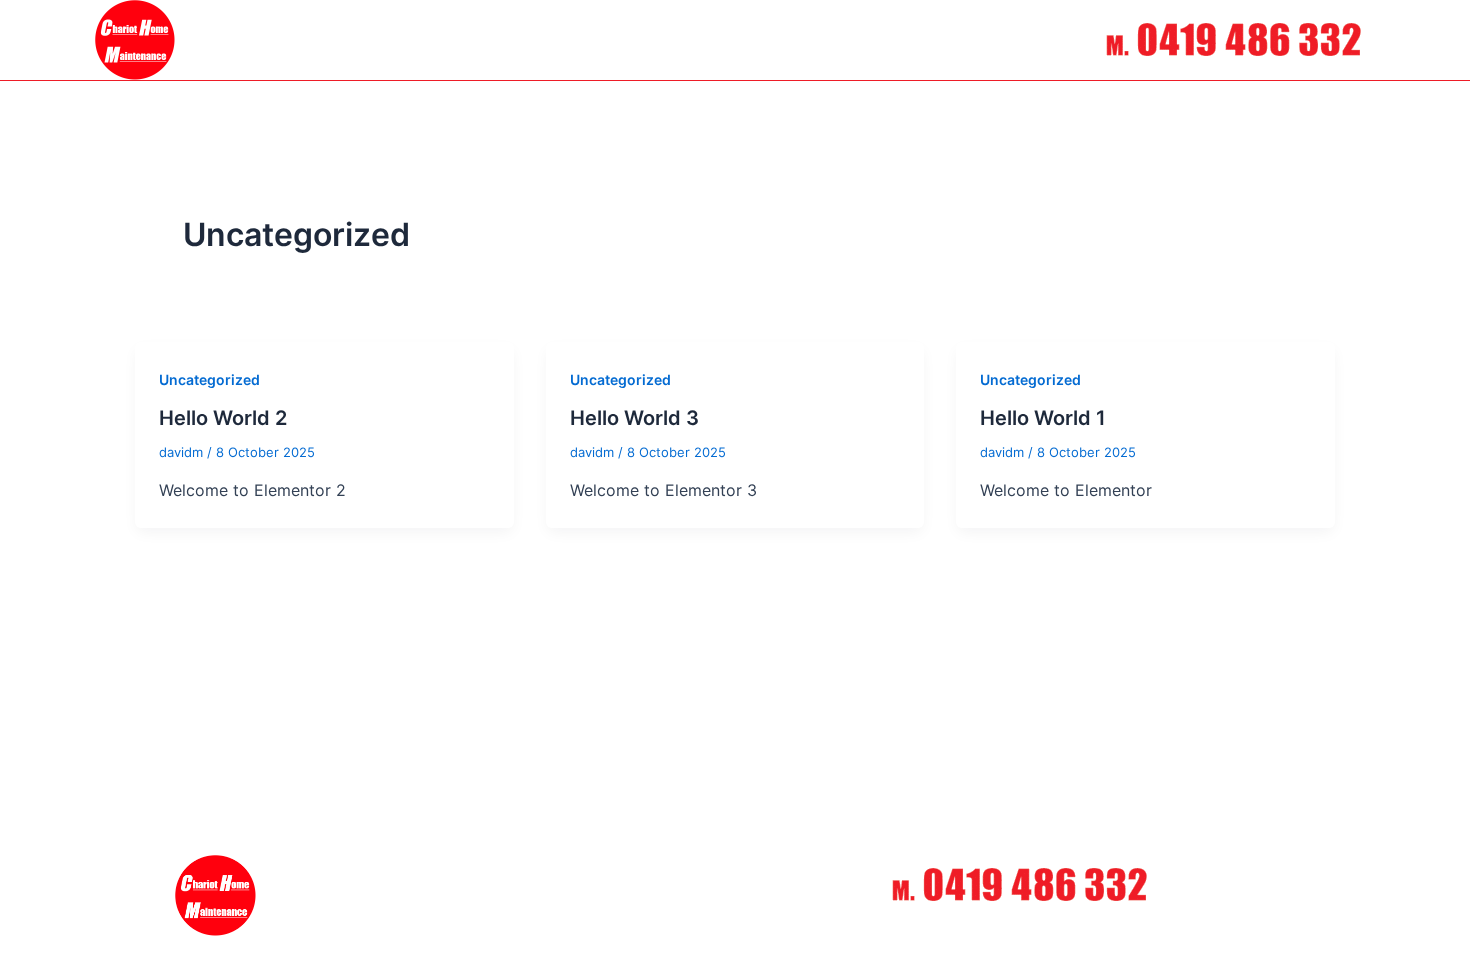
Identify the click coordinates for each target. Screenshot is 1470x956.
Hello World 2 (223, 418)
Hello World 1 (1043, 418)
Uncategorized (209, 379)
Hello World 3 (634, 418)
